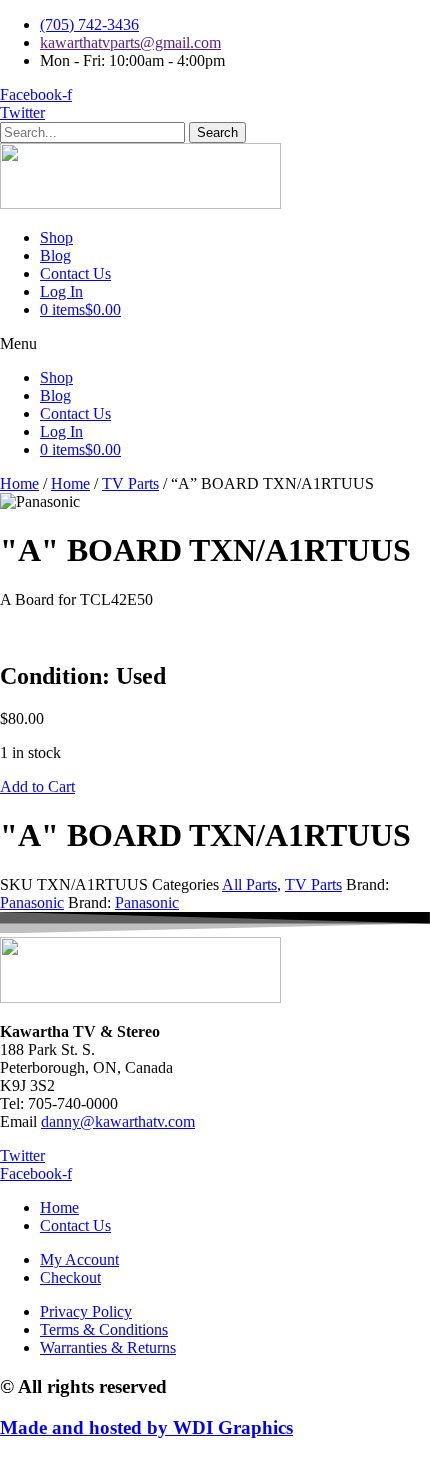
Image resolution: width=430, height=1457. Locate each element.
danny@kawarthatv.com (118, 1121)
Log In (61, 291)
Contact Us (75, 273)
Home (19, 483)
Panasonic (32, 902)
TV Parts (130, 483)
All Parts (249, 884)
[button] (215, 344)
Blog (55, 255)
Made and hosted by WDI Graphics (146, 1427)
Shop (56, 237)
